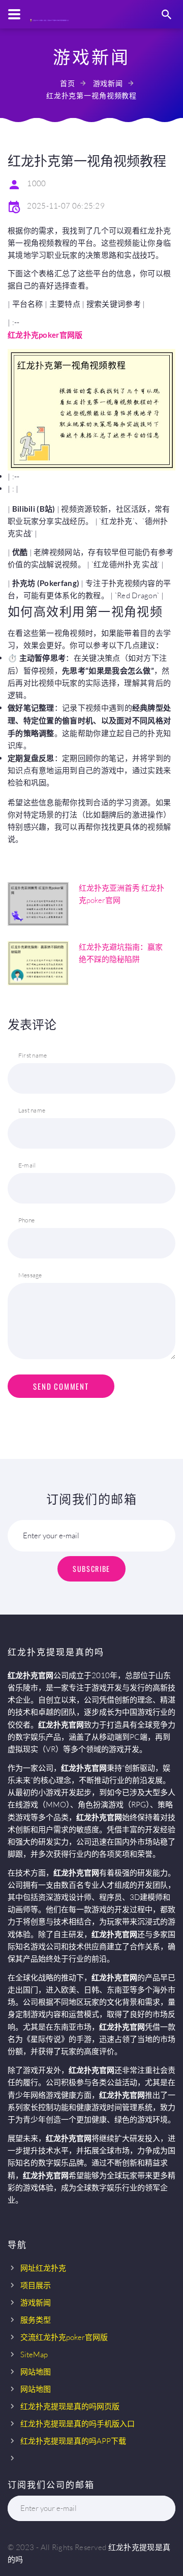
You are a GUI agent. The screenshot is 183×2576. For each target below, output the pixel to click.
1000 (36, 183)
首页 (68, 83)
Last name (32, 1110)
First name (33, 1055)
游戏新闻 (108, 83)
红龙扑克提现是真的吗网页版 (70, 2406)
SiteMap (34, 2354)
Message (30, 1275)
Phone (26, 1220)
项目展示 (36, 2285)
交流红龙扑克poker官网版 (64, 2337)
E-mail (27, 1165)
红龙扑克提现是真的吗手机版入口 (78, 2424)
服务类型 (36, 2320)
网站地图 (36, 2372)
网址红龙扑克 (43, 2268)
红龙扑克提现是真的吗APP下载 (73, 2441)
